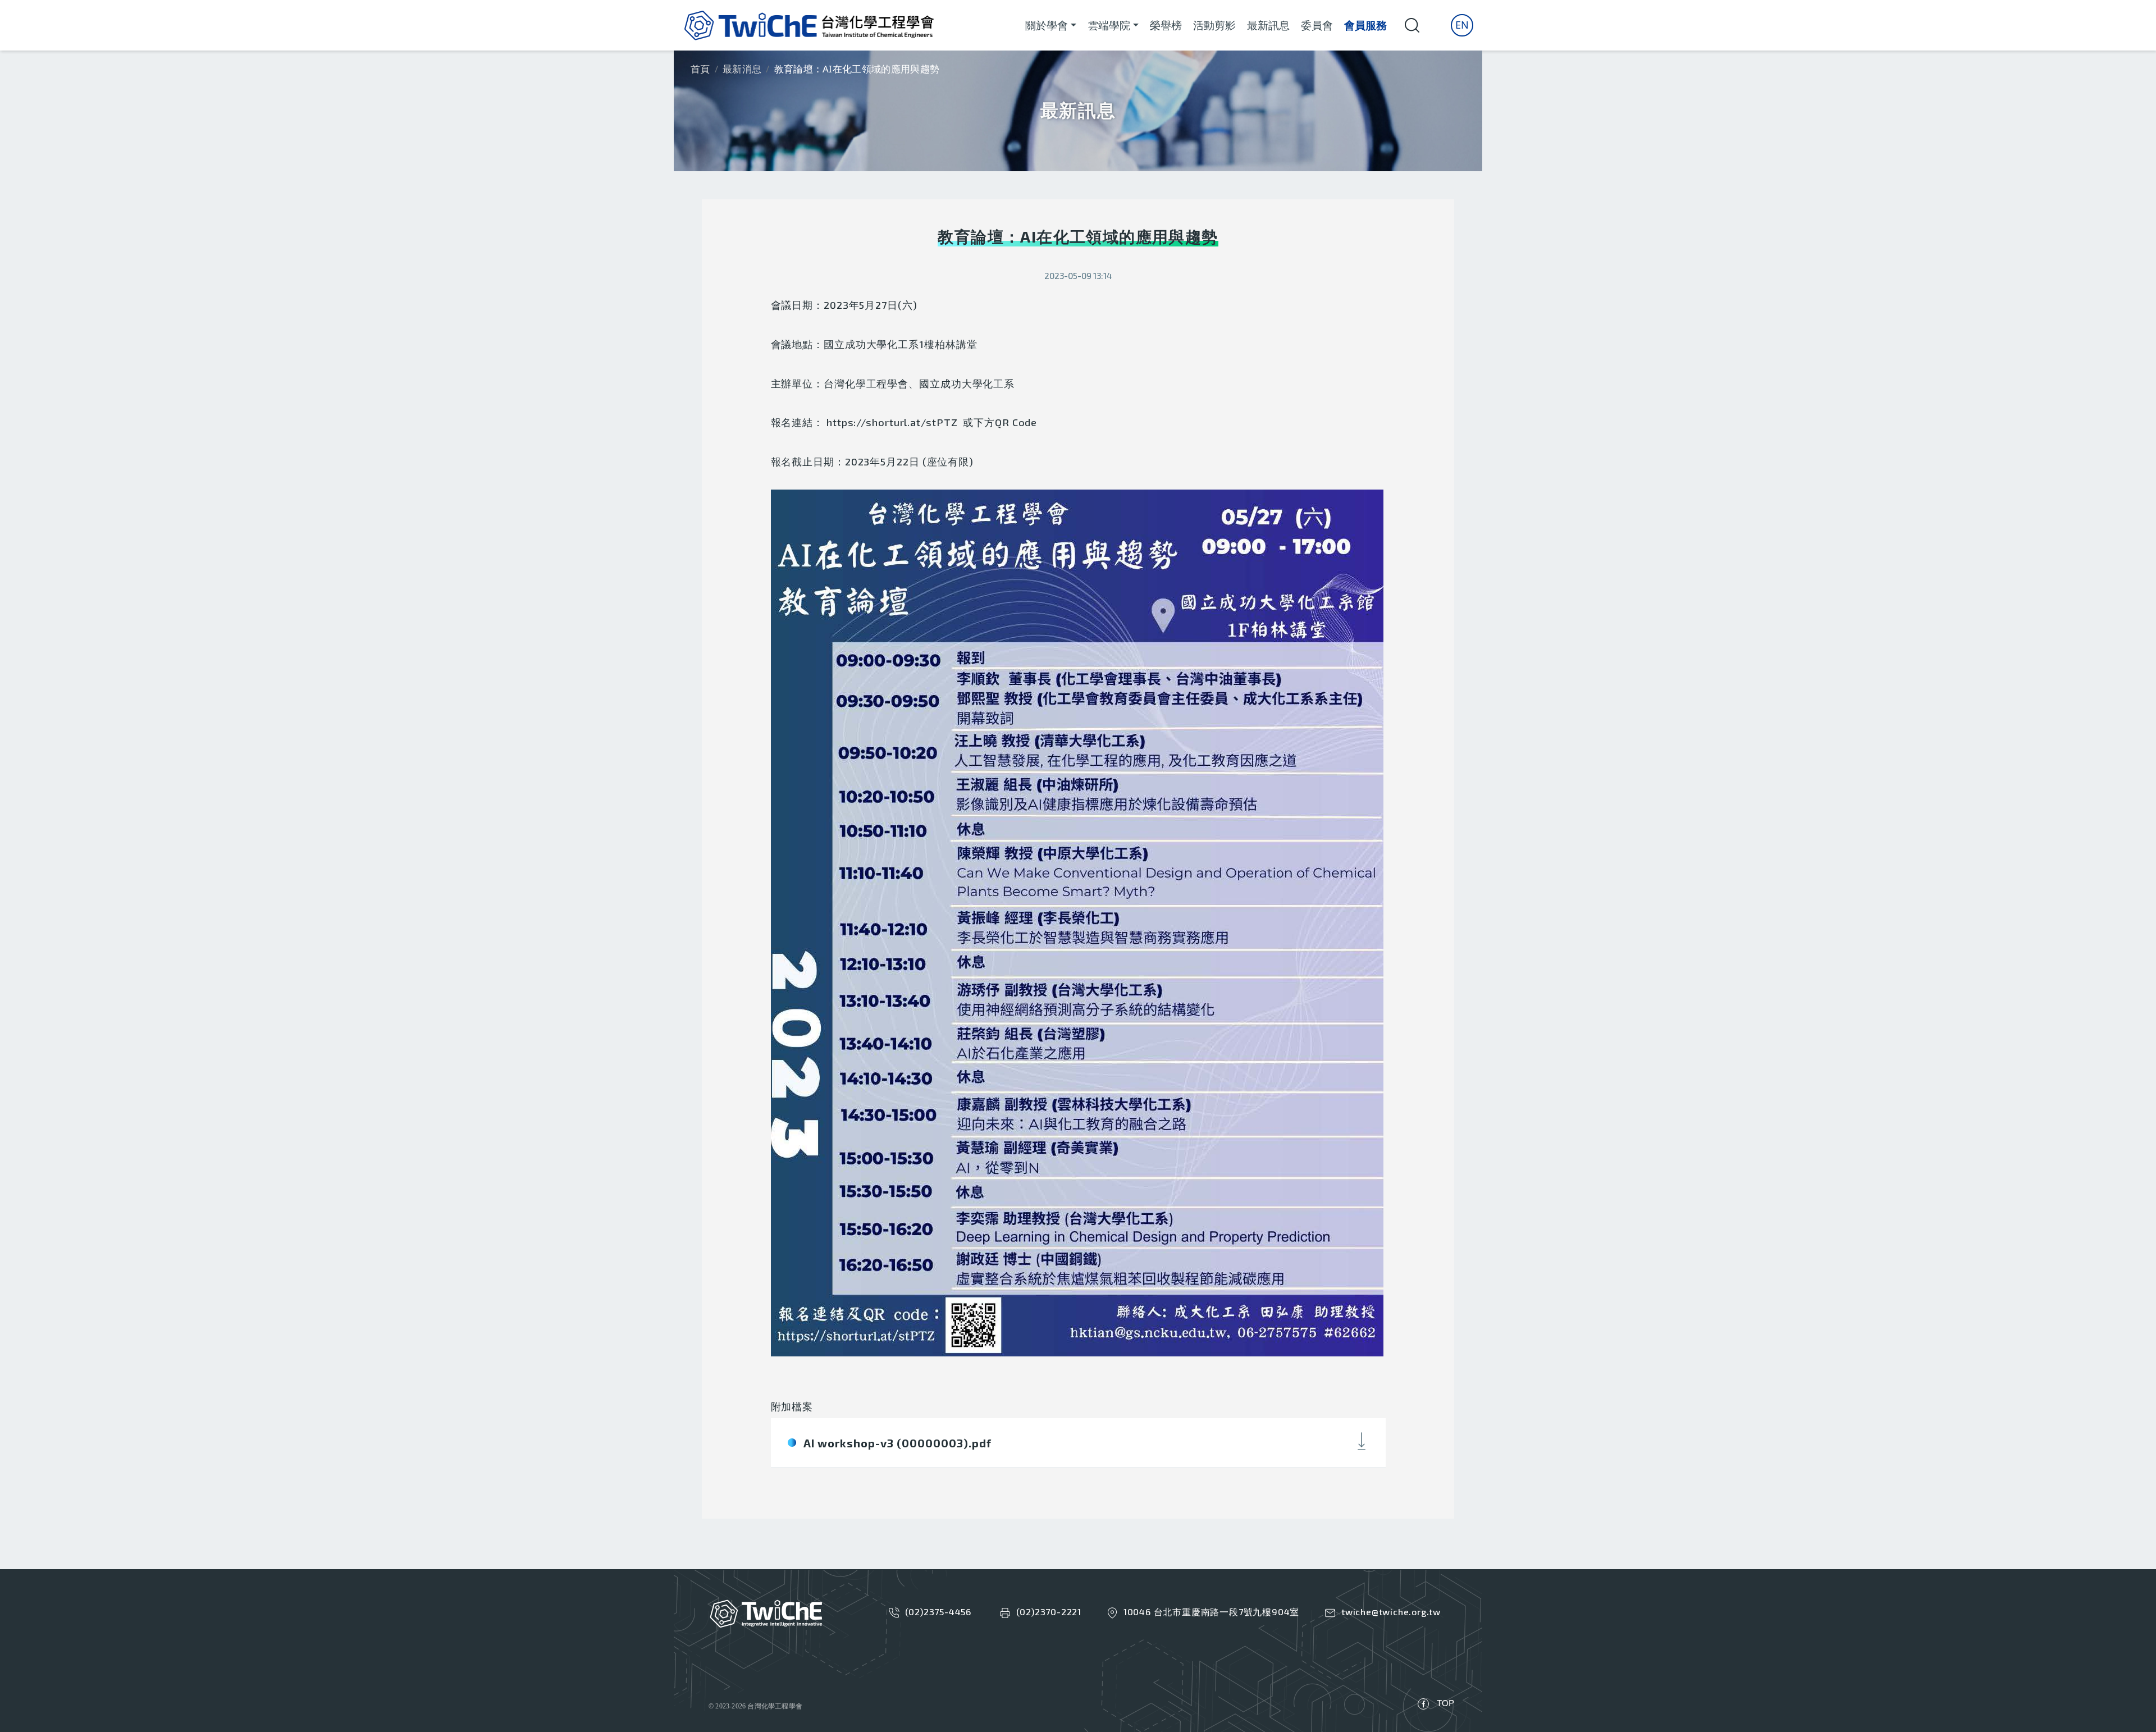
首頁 (700, 69)
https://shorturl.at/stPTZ (892, 422)
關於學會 (1047, 25)
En (1462, 25)
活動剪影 (1214, 25)
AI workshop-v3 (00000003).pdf (897, 1443)
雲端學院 (1109, 25)
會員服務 (1365, 25)
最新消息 (742, 69)
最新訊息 (1268, 25)
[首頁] (809, 25)
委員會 (1317, 25)
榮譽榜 (1166, 25)
